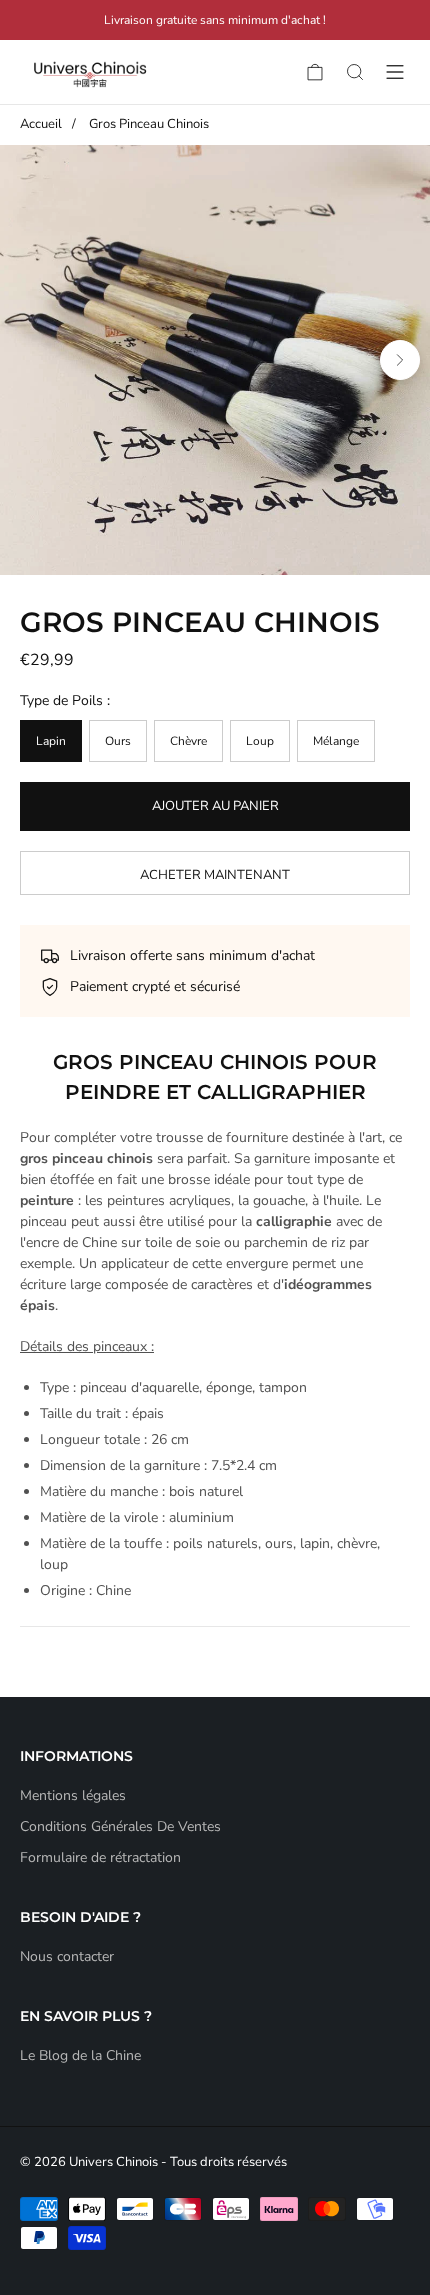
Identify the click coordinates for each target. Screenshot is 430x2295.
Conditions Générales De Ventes (120, 1826)
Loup (260, 741)
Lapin (51, 741)
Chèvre (188, 741)
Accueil (41, 124)
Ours (118, 741)
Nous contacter (67, 1956)
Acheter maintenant (215, 875)
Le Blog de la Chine (80, 2055)
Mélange (336, 741)
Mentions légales (73, 1795)
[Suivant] (400, 360)
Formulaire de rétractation (100, 1857)
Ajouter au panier (215, 806)
